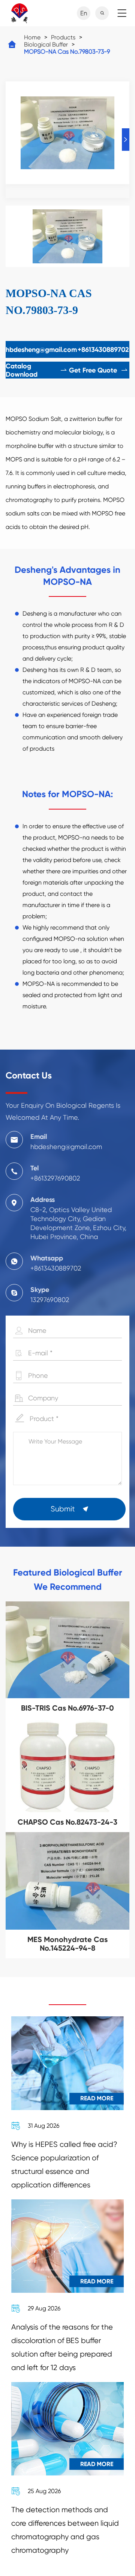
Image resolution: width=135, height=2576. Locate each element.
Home (32, 37)
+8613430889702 (103, 350)
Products (63, 37)
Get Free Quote (99, 370)
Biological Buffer (46, 44)
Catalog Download (37, 370)
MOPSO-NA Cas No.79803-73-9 (67, 52)
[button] (126, 140)
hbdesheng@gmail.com (41, 350)
